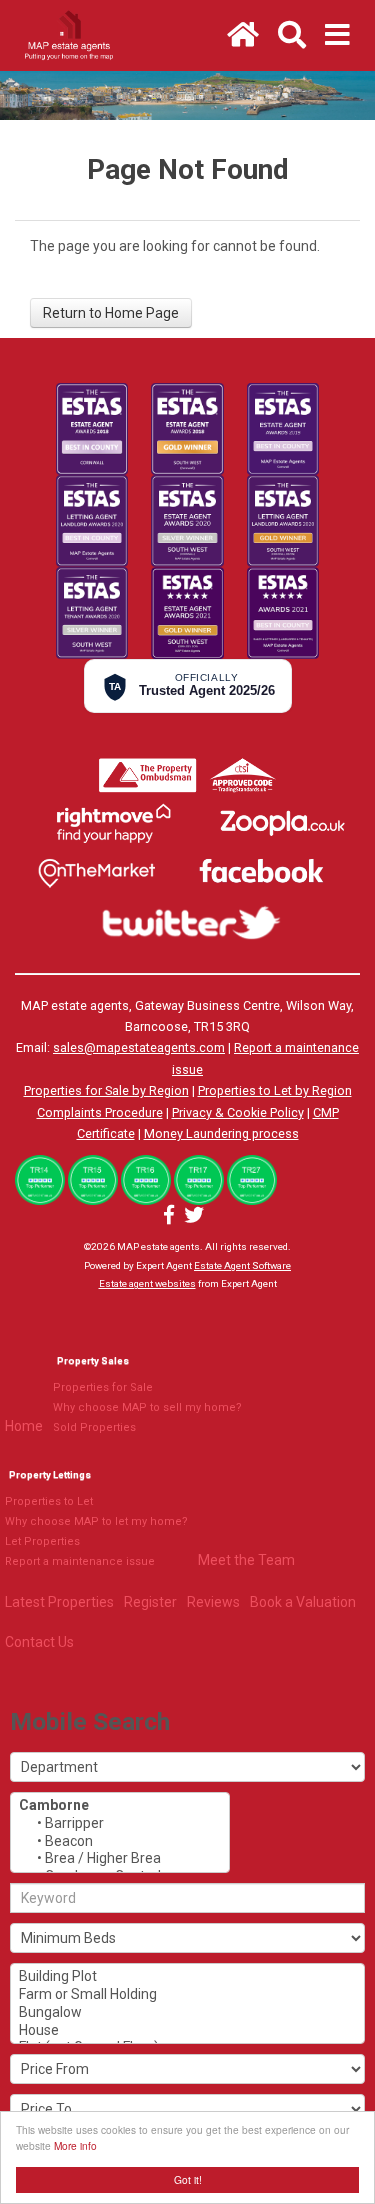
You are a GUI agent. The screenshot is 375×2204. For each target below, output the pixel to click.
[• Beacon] (120, 1842)
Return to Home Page (111, 313)
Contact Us (39, 1642)
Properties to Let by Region (275, 1090)
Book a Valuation (303, 1602)
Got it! (188, 2179)
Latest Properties (59, 1602)
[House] (187, 2031)
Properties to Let (49, 1501)
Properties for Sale (103, 1387)
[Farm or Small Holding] (187, 1995)
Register (150, 1602)
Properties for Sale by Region (106, 1090)
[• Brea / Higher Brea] (120, 1859)
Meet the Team (246, 1560)
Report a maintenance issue (80, 1561)
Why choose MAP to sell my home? (147, 1407)
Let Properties (42, 1541)
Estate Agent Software (242, 1265)
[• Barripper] (120, 1824)
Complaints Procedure (100, 1112)
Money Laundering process (221, 1133)
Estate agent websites (147, 1283)
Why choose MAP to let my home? (96, 1521)
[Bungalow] (187, 2013)
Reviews (213, 1602)
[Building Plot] (187, 1977)
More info (75, 2145)
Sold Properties (94, 1427)
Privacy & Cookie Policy (238, 1112)
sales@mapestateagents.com (139, 1047)
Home (24, 1426)
